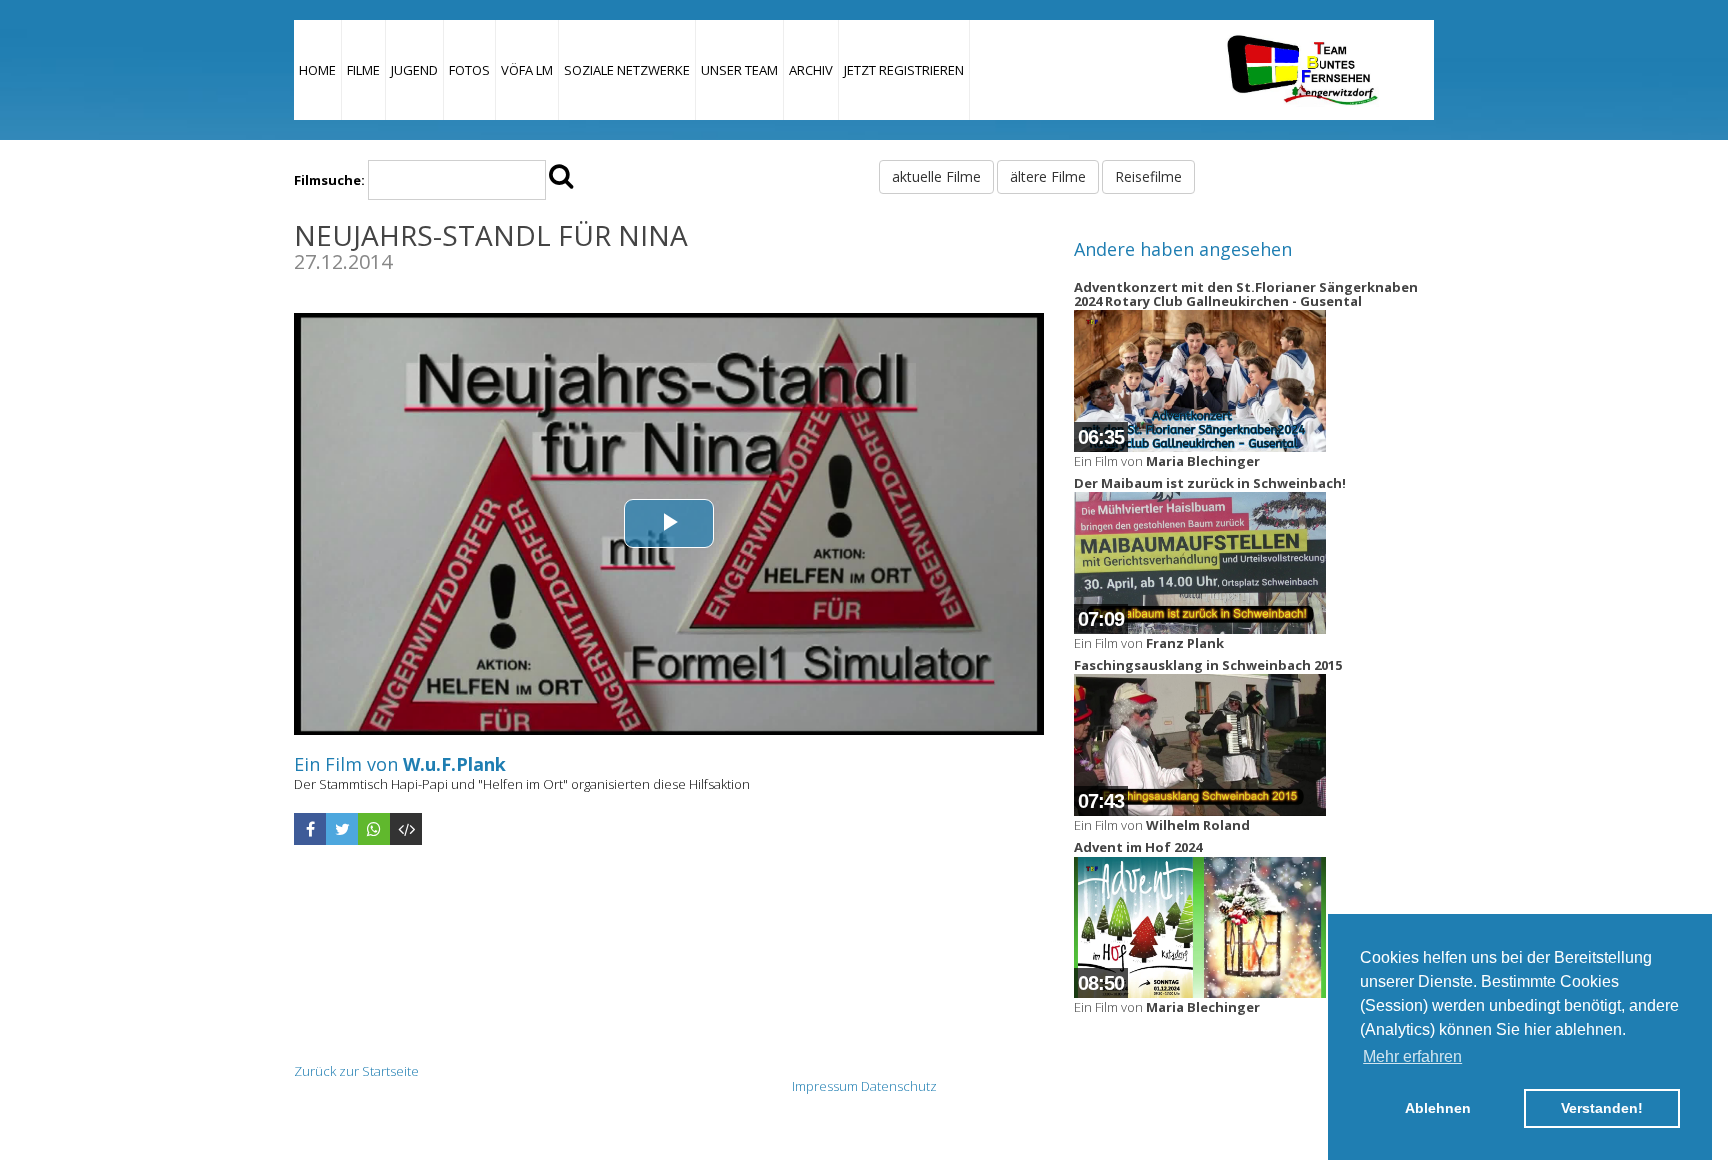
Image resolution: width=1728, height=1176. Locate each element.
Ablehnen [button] (1438, 1108)
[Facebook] (310, 829)
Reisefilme (1148, 176)
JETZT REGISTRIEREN (904, 70)
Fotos (469, 70)
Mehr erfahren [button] (1412, 1056)
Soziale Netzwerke (627, 70)
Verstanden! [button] (1602, 1108)
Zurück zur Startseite (356, 1071)
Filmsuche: (329, 180)
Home (317, 70)
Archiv (811, 70)
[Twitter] (342, 829)
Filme (363, 70)
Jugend (414, 70)
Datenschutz (899, 1086)
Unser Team (739, 70)
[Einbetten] (406, 829)
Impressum (825, 1086)
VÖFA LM (527, 70)
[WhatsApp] (374, 829)
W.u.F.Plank (454, 764)
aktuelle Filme (936, 176)
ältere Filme (1048, 176)
